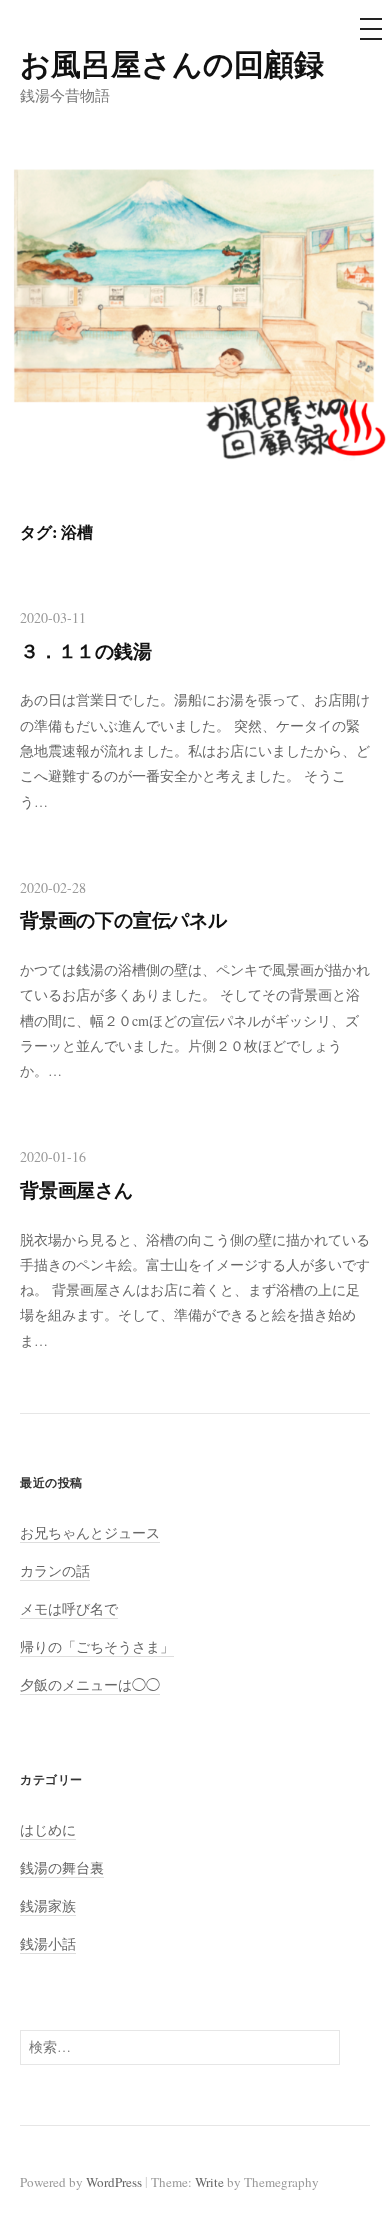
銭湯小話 (48, 1943)
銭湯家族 (48, 1905)
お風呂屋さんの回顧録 (172, 63)
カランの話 (55, 1570)
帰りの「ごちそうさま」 (97, 1646)
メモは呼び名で (69, 1608)
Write (209, 2182)
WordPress (114, 2182)
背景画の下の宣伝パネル (123, 919)
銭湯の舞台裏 (62, 1867)
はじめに (48, 1829)
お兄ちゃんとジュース (90, 1532)
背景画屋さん (76, 1189)
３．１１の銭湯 (86, 650)
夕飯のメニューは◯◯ (90, 1684)
